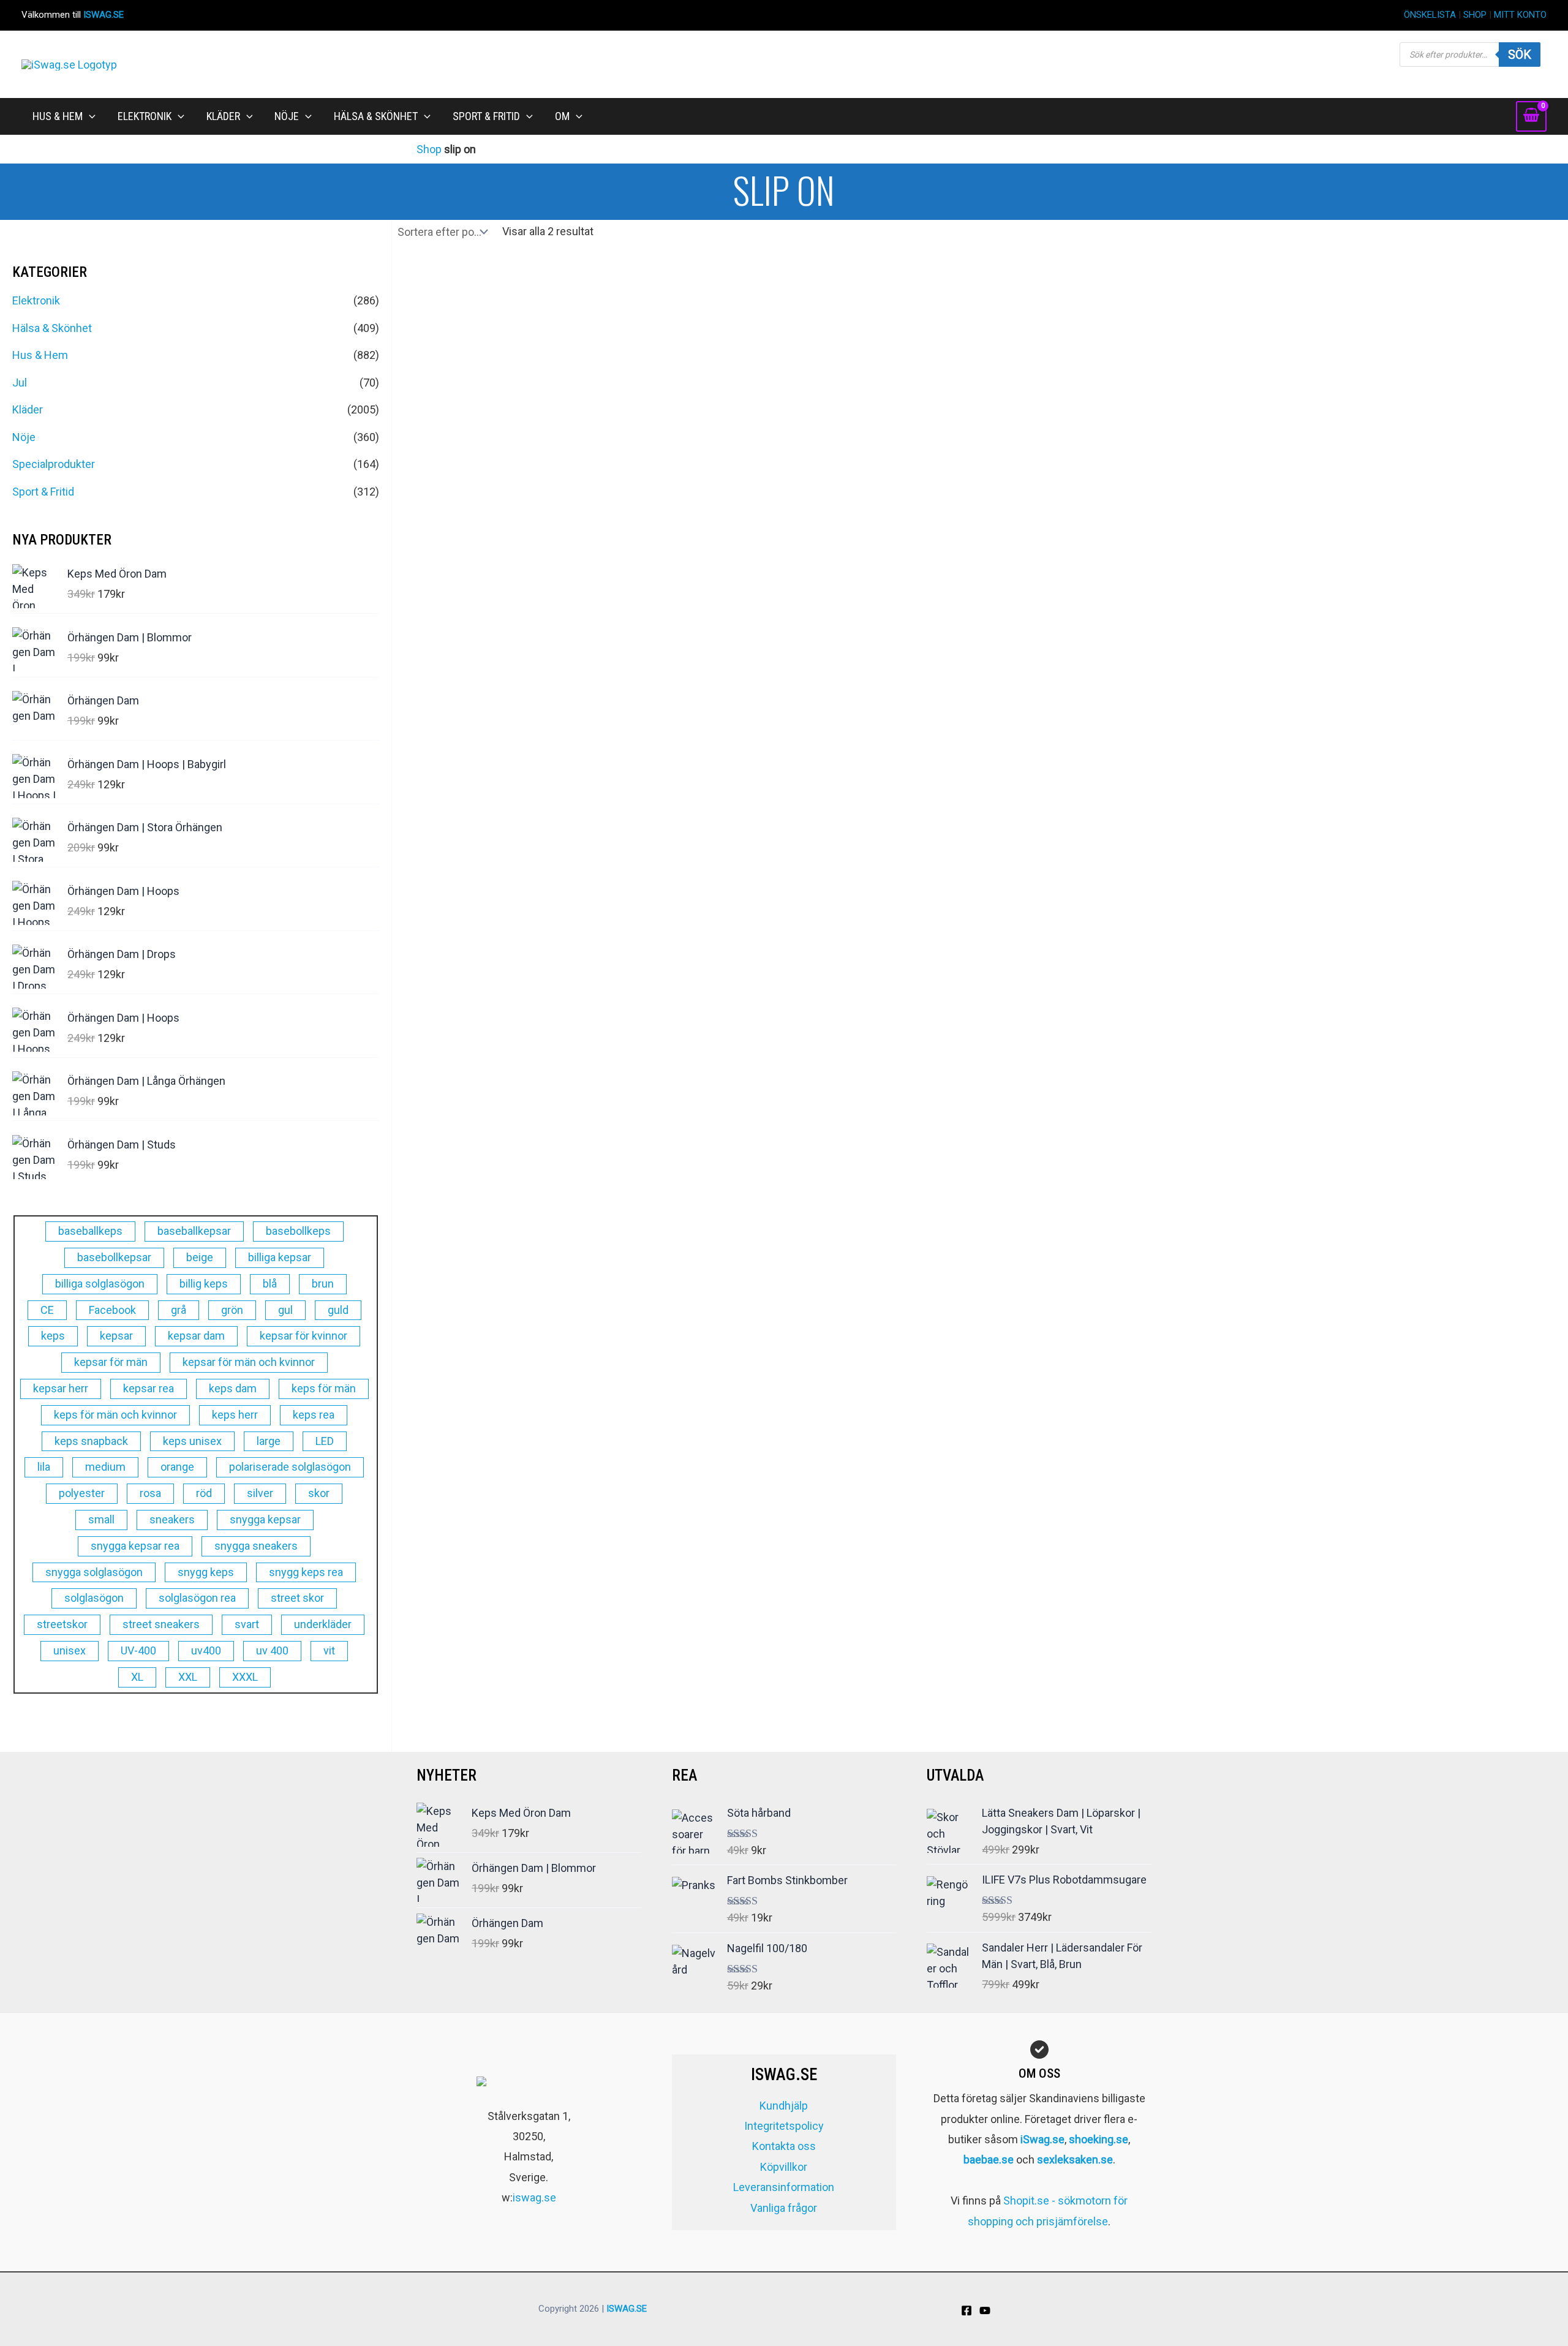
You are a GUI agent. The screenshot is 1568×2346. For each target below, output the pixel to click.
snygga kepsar (265, 1519)
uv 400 (272, 1650)
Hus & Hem (40, 355)
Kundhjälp (784, 2106)
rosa (150, 1493)
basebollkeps (298, 1231)
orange (177, 1467)
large (269, 1441)
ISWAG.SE (104, 15)
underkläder (323, 1624)
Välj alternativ (534, 799)
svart (247, 1624)
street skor (297, 1598)
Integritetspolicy (784, 2126)
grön (232, 1310)
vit (329, 1650)
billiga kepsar (280, 1257)
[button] (89, 116)
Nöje (24, 437)
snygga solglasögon (94, 1572)
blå (270, 1284)
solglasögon (94, 1598)
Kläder (28, 409)
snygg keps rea (306, 1572)
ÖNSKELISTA (1430, 15)
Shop (429, 149)
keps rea (314, 1415)
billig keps (204, 1284)
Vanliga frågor (784, 2208)
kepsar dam (196, 1336)
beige (200, 1257)
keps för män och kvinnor (115, 1415)
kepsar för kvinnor (303, 1336)
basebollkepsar (114, 1257)
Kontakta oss (784, 2146)
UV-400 (138, 1650)
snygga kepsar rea (135, 1546)
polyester (82, 1493)
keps (53, 1336)
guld (338, 1310)
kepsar (116, 1336)
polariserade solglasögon (290, 1467)
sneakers (172, 1519)
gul (285, 1310)
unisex (70, 1650)
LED (325, 1441)
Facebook (112, 1310)
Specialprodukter (54, 464)
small (101, 1519)
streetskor (62, 1624)
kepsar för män (111, 1362)
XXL (188, 1677)
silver (260, 1493)
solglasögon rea (197, 1598)
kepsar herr (61, 1388)
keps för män (324, 1388)
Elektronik (36, 300)
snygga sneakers (256, 1546)
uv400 (206, 1650)
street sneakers (161, 1624)
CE (47, 1310)
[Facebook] (967, 2310)
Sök (1520, 55)
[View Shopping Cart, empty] (1531, 116)
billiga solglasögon (100, 1284)
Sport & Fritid (43, 492)
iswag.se (534, 2197)
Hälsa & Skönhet (52, 328)
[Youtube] (985, 2310)
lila (44, 1467)
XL (137, 1677)
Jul (20, 383)
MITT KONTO (1520, 15)
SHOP (1475, 15)
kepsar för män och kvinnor (249, 1362)
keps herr (235, 1415)
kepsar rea (149, 1388)
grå (179, 1310)
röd (204, 1493)
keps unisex (192, 1441)
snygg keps (206, 1572)
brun (323, 1284)
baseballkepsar (194, 1231)
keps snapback (91, 1441)
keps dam (233, 1388)
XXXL (245, 1677)
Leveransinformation (784, 2187)
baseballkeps (90, 1231)
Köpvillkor (784, 2167)
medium (105, 1467)
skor (319, 1493)
